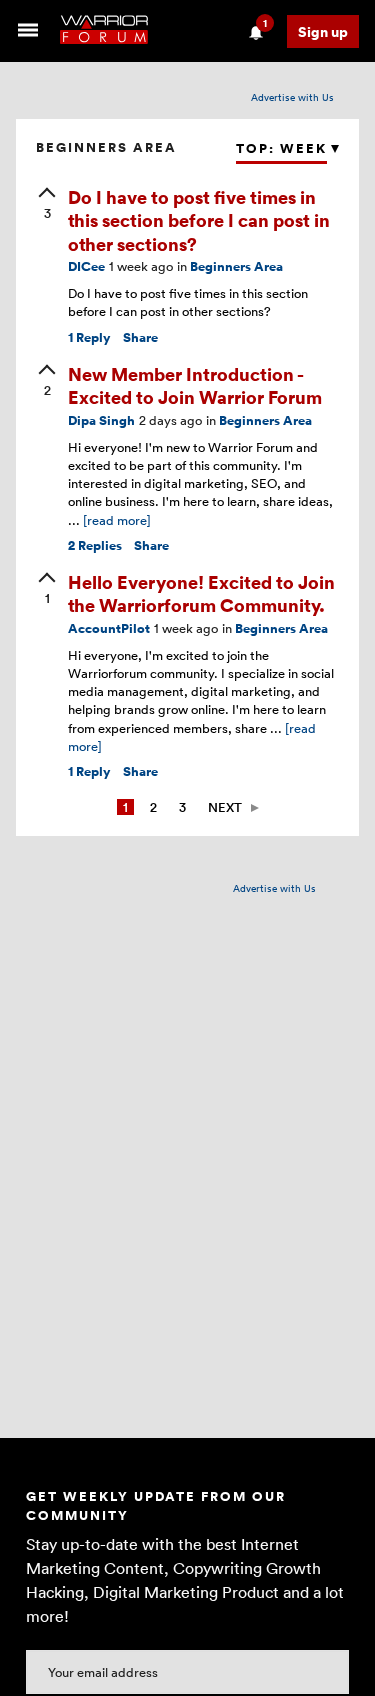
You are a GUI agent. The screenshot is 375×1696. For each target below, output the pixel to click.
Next (225, 807)
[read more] (117, 520)
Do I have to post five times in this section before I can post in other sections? (199, 220)
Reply (89, 337)
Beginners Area (236, 266)
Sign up (323, 31)
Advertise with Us (292, 97)
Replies (95, 545)
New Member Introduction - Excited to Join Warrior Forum (195, 385)
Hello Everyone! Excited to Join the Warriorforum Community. (201, 593)
